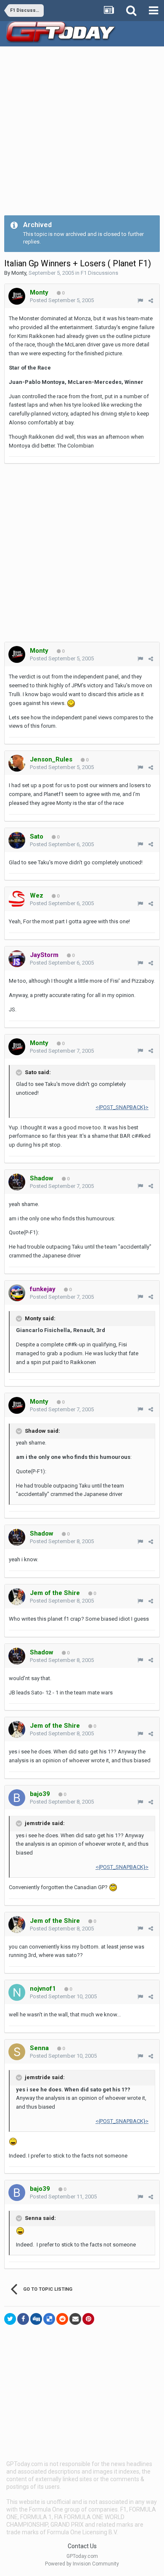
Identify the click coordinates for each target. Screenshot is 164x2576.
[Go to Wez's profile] (17, 899)
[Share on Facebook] (23, 2319)
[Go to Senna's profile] (17, 2052)
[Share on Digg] (36, 2319)
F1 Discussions (99, 273)
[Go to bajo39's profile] (17, 1798)
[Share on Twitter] (10, 2319)
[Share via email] (75, 2319)
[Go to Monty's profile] (17, 296)
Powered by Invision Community (82, 2564)
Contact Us (82, 2546)
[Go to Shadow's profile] (17, 1182)
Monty (19, 273)
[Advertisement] (82, 133)
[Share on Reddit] (62, 2319)
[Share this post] (151, 301)
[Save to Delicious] (49, 2319)
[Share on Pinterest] (88, 2319)
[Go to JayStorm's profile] (17, 959)
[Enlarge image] (71, 703)
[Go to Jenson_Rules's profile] (17, 763)
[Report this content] (140, 301)
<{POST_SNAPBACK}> (122, 1107)
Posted (62, 300)
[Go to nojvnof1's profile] (17, 1992)
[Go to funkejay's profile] (17, 1293)
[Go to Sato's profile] (17, 840)
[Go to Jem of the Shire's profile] (17, 1597)
